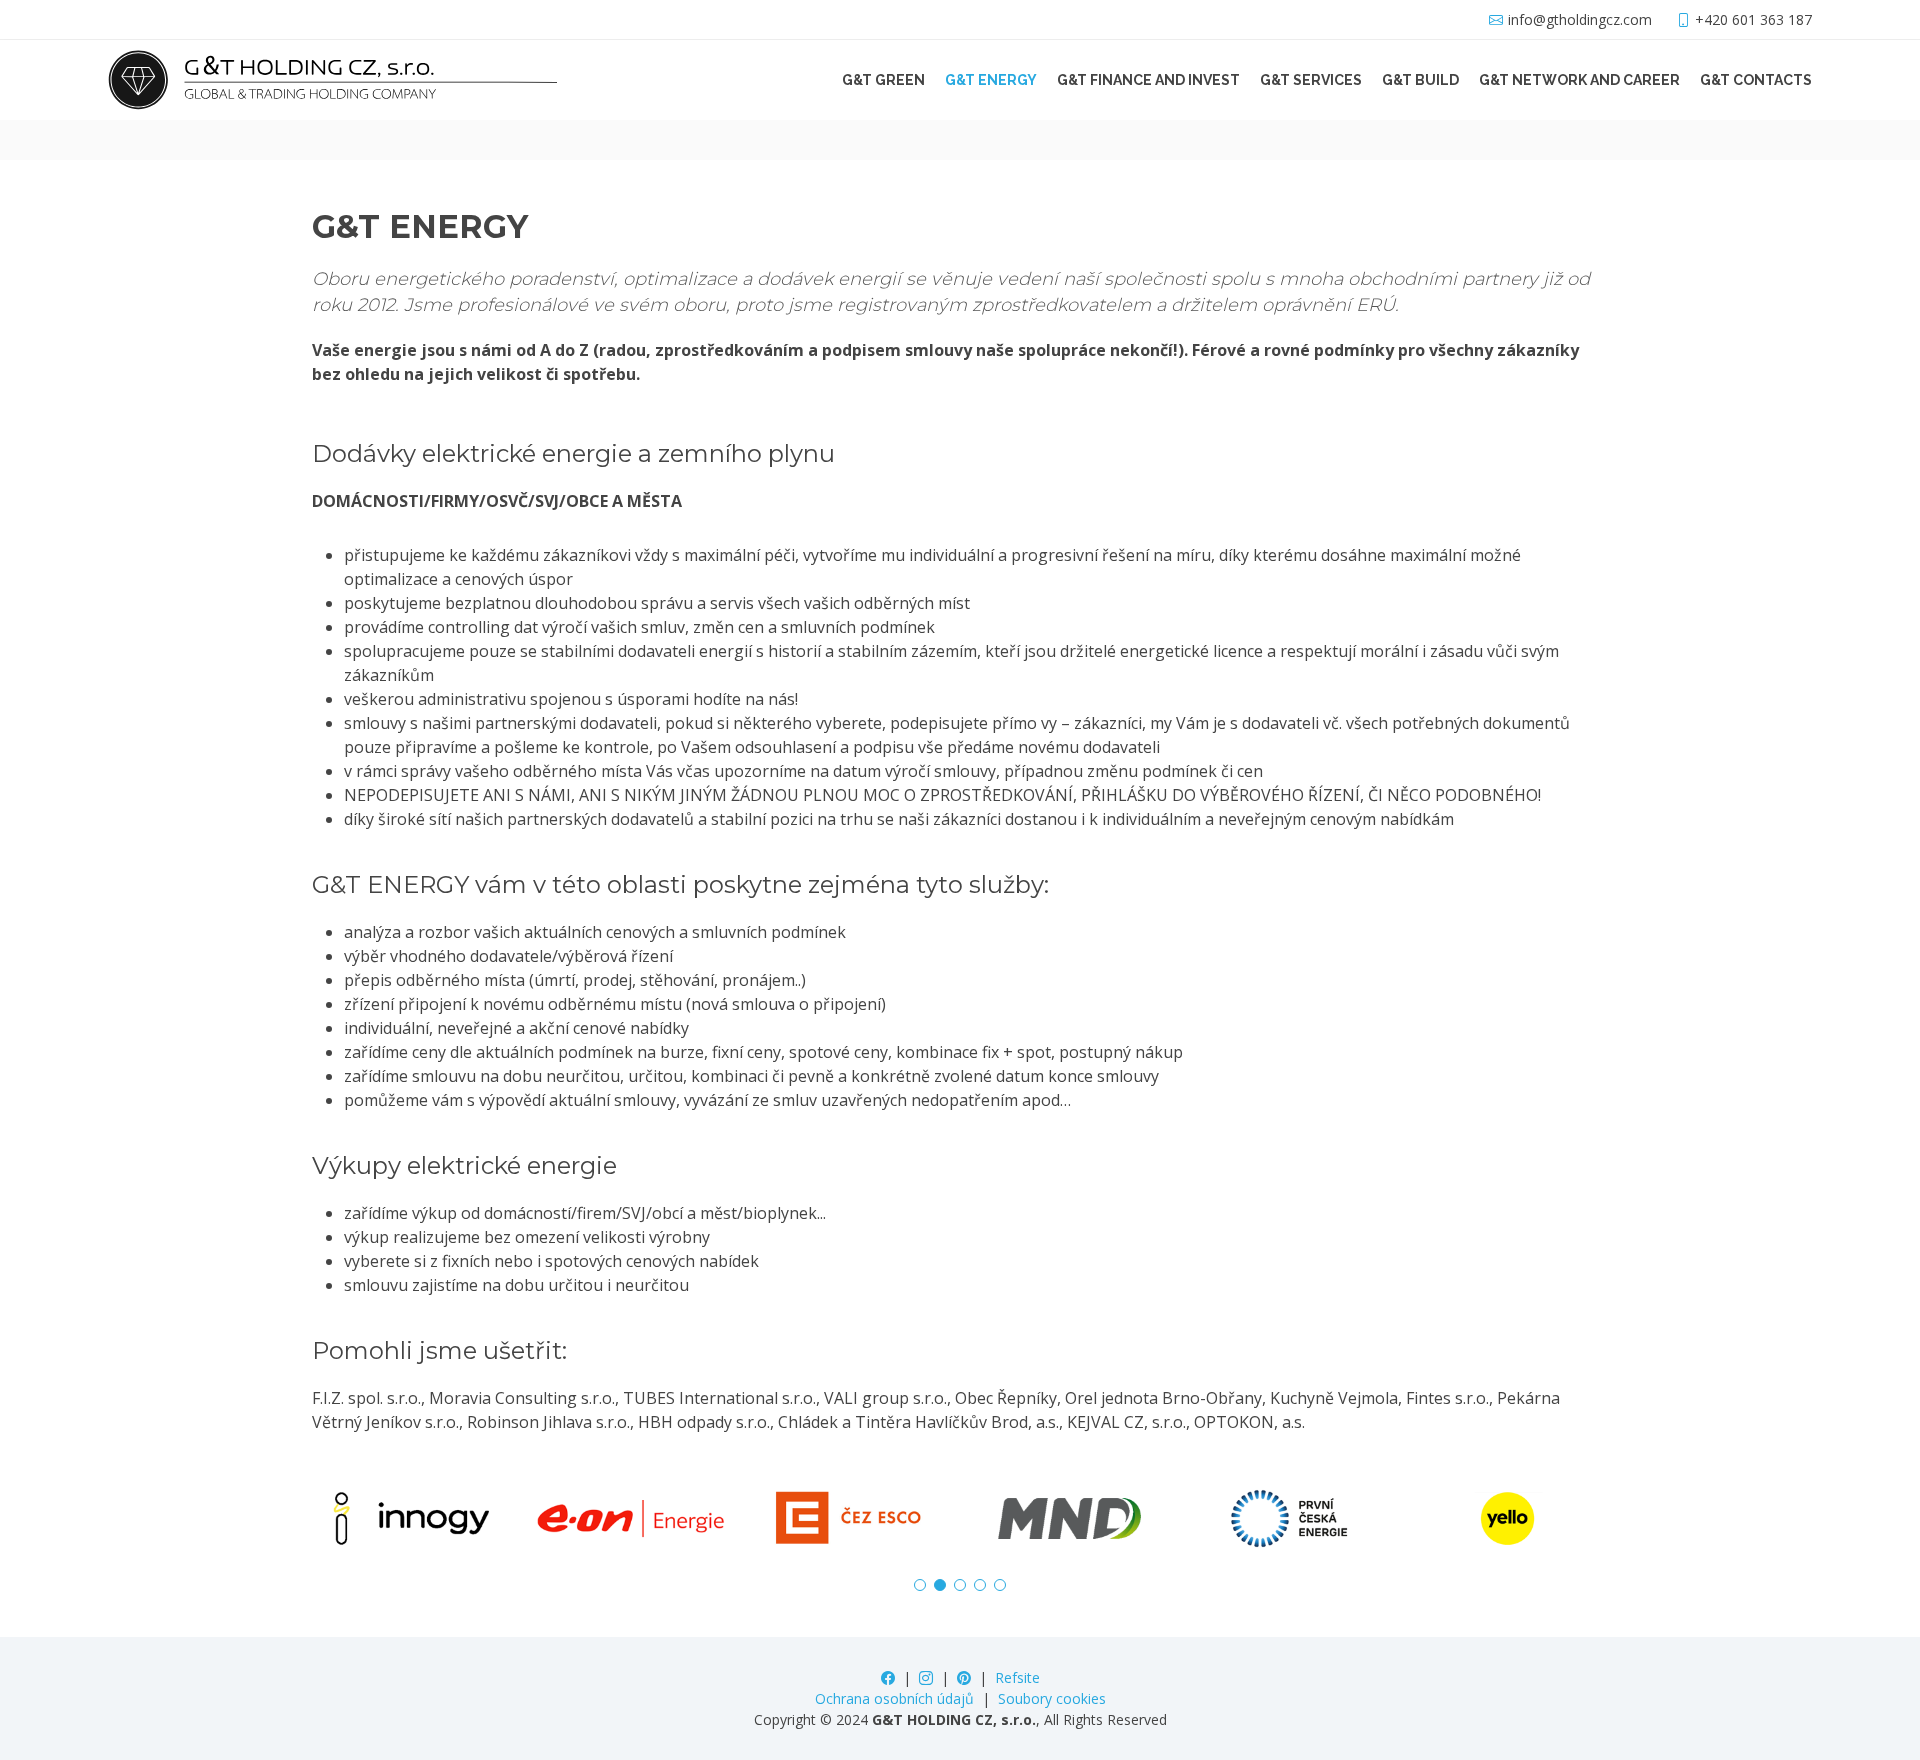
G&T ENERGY (991, 80)
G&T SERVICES (1311, 80)
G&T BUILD (1420, 80)
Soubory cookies (1052, 1698)
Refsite (1017, 1677)
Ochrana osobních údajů (894, 1698)
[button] (920, 1585)
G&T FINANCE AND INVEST (1148, 80)
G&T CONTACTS (1756, 80)
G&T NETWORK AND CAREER (1579, 80)
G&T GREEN (883, 80)
